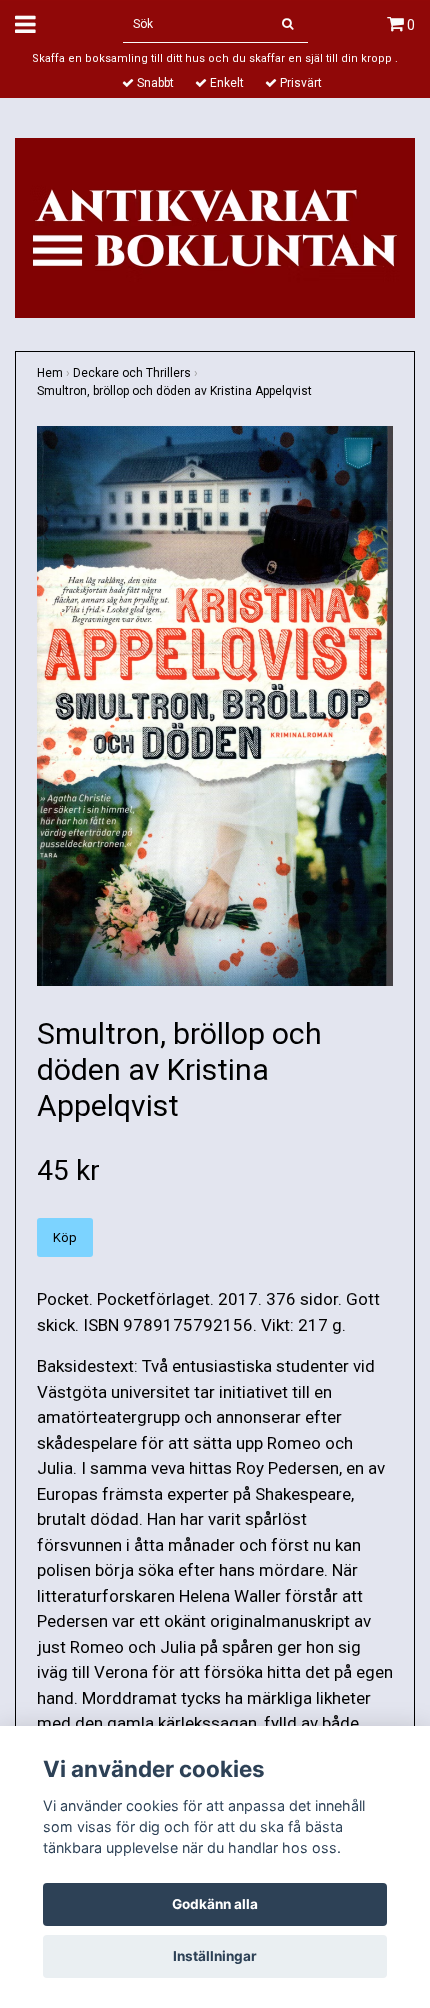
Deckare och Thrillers (132, 373)
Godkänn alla (215, 1904)
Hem (50, 373)
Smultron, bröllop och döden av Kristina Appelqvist (174, 391)
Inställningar (215, 1956)
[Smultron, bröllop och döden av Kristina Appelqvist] (215, 706)
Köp (65, 1237)
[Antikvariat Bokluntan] (215, 226)
